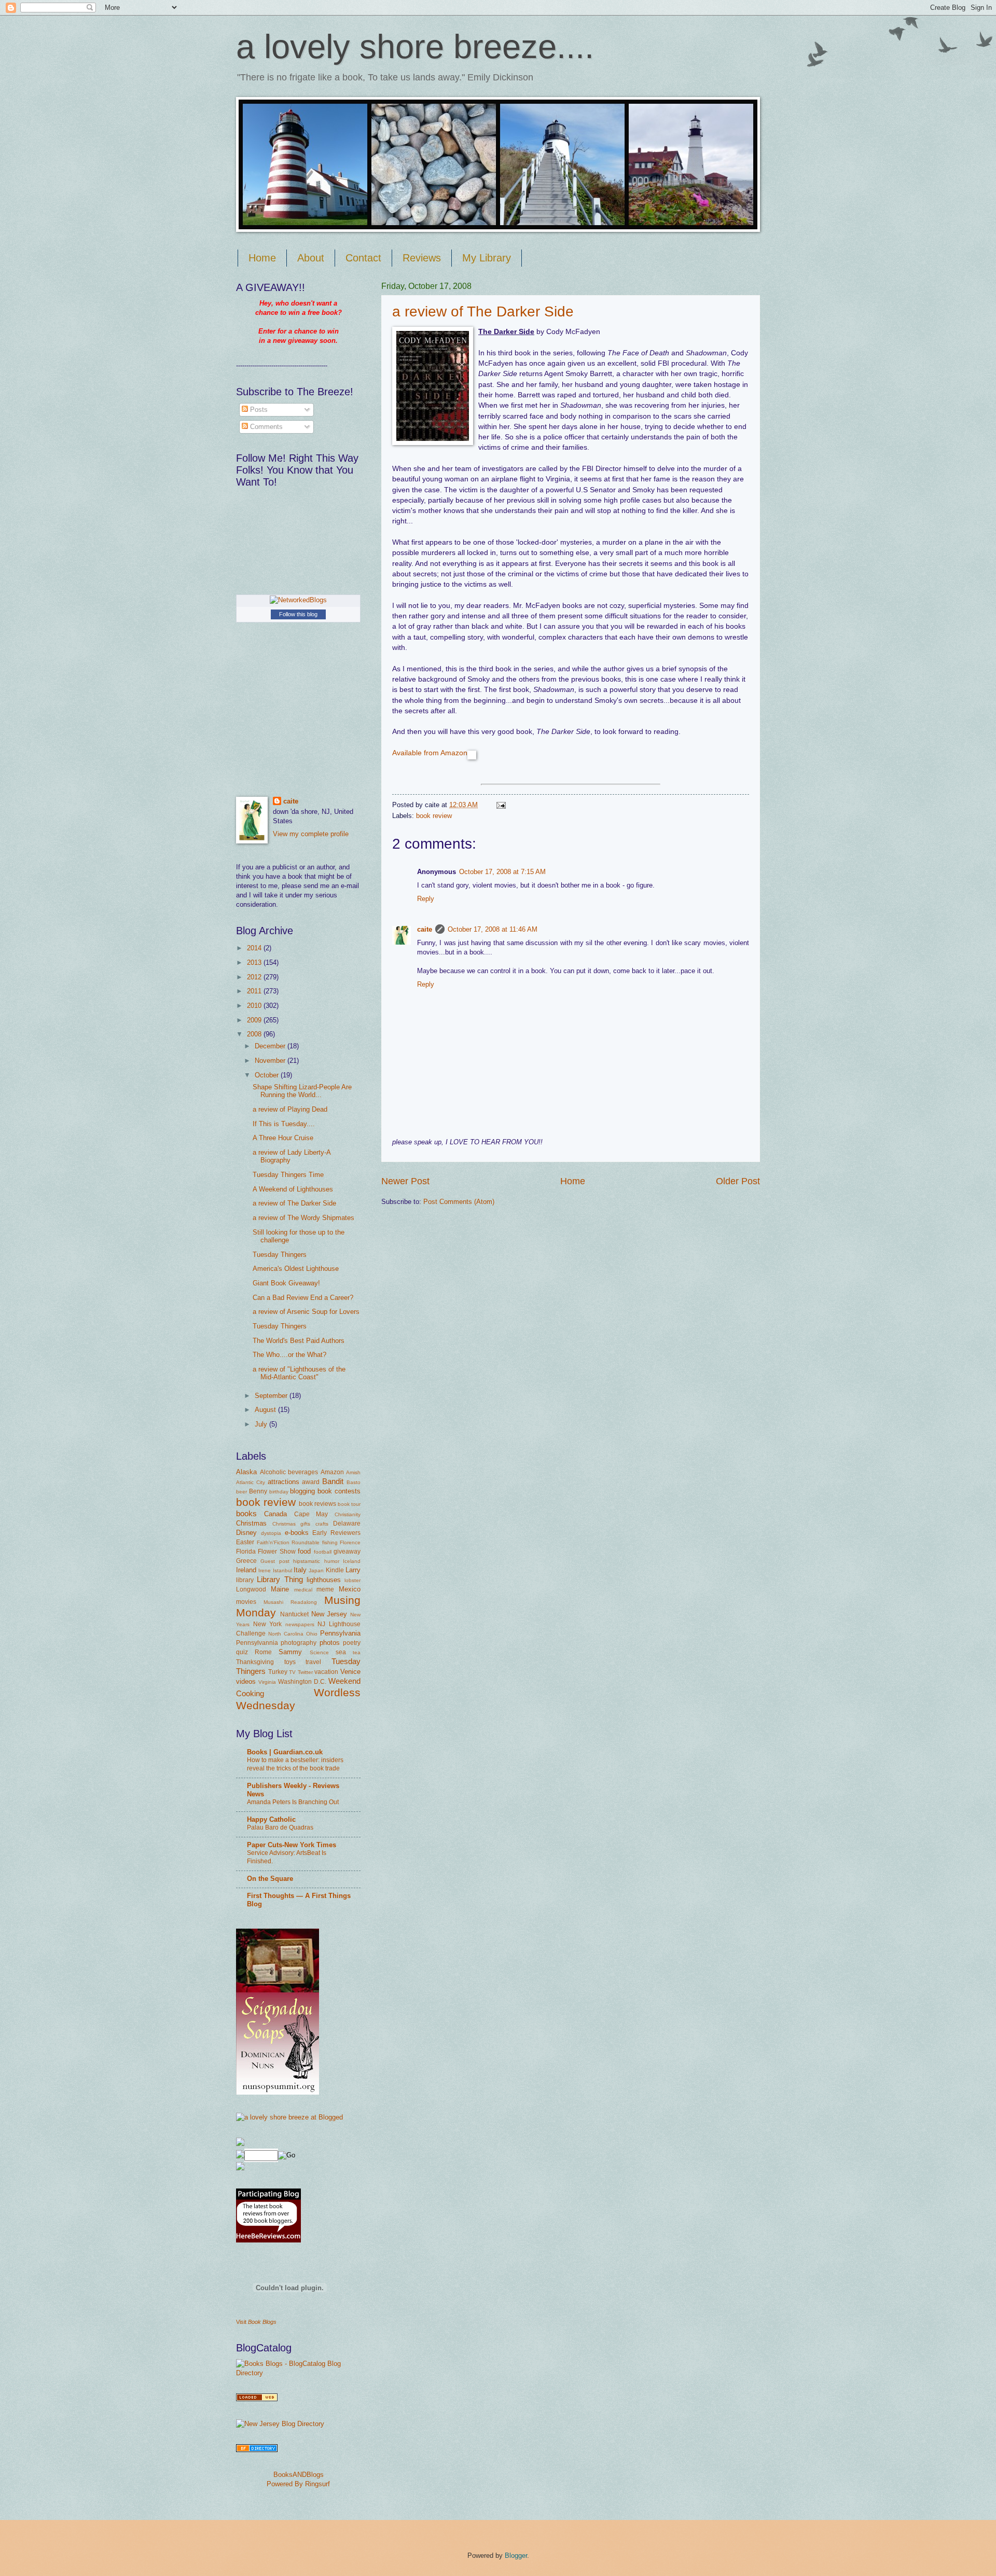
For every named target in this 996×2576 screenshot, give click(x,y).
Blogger (516, 2556)
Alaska (246, 1472)
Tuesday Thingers (280, 1255)
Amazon (332, 1472)
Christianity (348, 1514)
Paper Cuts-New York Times (292, 1845)
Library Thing (280, 1579)
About (311, 258)
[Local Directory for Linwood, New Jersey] (257, 2399)
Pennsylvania (340, 1633)
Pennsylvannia (257, 1643)
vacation (326, 1672)
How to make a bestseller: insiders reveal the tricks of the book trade (295, 1764)
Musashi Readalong (290, 1602)
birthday (279, 1492)
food (304, 1551)
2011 (255, 991)
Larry (353, 1570)
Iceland (352, 1561)
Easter (245, 1542)
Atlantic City (251, 1482)
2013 (255, 962)
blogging (302, 1491)
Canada (275, 1514)
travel (313, 1662)
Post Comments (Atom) (459, 1202)
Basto (354, 1482)
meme (325, 1589)
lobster (352, 1580)
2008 (255, 1034)
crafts (322, 1524)
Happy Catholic (271, 1819)
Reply (426, 899)
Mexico (350, 1589)
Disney (246, 1533)
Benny (258, 1491)
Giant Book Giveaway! (286, 1283)
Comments (265, 427)
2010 (255, 1006)
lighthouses (324, 1580)
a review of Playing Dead (290, 1109)
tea (357, 1652)
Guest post (275, 1561)
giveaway (347, 1552)
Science (319, 1652)
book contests (339, 1491)
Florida (246, 1552)
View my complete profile (311, 834)
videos (246, 1681)
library (245, 1580)
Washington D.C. (302, 1682)
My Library (487, 258)
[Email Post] (500, 805)
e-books (297, 1533)
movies (246, 1602)
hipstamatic (307, 1561)
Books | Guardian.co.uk (285, 1752)
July (262, 1424)
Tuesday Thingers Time (288, 1175)
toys (290, 1662)
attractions (283, 1482)
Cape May (311, 1514)
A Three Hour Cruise (283, 1138)
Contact (363, 258)
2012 (255, 977)
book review (434, 816)
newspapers (300, 1624)
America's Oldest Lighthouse (296, 1269)
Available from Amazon (430, 753)
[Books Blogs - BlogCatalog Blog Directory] (298, 2373)
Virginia (267, 1682)
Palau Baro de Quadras (280, 1827)
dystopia (271, 1533)
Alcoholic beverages (289, 1472)
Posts (258, 410)
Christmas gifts (292, 1524)
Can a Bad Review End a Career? (303, 1298)
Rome (263, 1652)
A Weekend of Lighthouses (293, 1189)
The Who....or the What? (289, 1355)
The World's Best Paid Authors (299, 1341)
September (272, 1396)
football (323, 1552)
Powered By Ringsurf (298, 2484)
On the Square (270, 1879)
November (271, 1061)
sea (341, 1652)
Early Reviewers (336, 1533)
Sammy (290, 1652)
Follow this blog (298, 614)
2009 (255, 1020)
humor (332, 1561)
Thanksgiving (255, 1662)
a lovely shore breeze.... (415, 46)
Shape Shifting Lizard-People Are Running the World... (302, 1091)
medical (303, 1590)
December (271, 1046)
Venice (350, 1672)
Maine (280, 1589)
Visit (256, 2322)
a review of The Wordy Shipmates (303, 1218)
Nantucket (294, 1614)
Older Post (738, 1181)
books (246, 1513)
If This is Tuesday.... (284, 1124)
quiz (242, 1652)
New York (268, 1624)
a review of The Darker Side (483, 311)
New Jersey (329, 1614)
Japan (316, 1570)
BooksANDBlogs (299, 2475)
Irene (265, 1570)
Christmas (251, 1523)
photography (299, 1643)
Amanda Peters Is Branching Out (293, 1802)
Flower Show (276, 1552)
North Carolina (286, 1634)
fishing (330, 1542)
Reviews (422, 258)
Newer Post (405, 1181)
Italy (300, 1570)
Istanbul (282, 1570)
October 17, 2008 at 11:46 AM (493, 929)
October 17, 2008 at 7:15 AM (502, 872)
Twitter (305, 1672)
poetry (352, 1643)
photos (330, 1643)
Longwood (251, 1589)
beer (241, 1492)
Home (262, 258)
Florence (350, 1542)
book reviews (317, 1504)
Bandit (333, 1481)
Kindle (335, 1570)
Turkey (278, 1672)
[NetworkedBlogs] (298, 600)
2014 (255, 948)
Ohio (312, 1634)
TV (292, 1672)
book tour (349, 1504)
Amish (353, 1472)
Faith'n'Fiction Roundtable (288, 1542)
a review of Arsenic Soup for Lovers (306, 1312)
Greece (246, 1561)
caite (425, 929)
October (268, 1075)
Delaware (347, 1524)
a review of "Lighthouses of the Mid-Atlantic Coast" (299, 1373)
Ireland (246, 1570)
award (311, 1482)
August (266, 1410)
